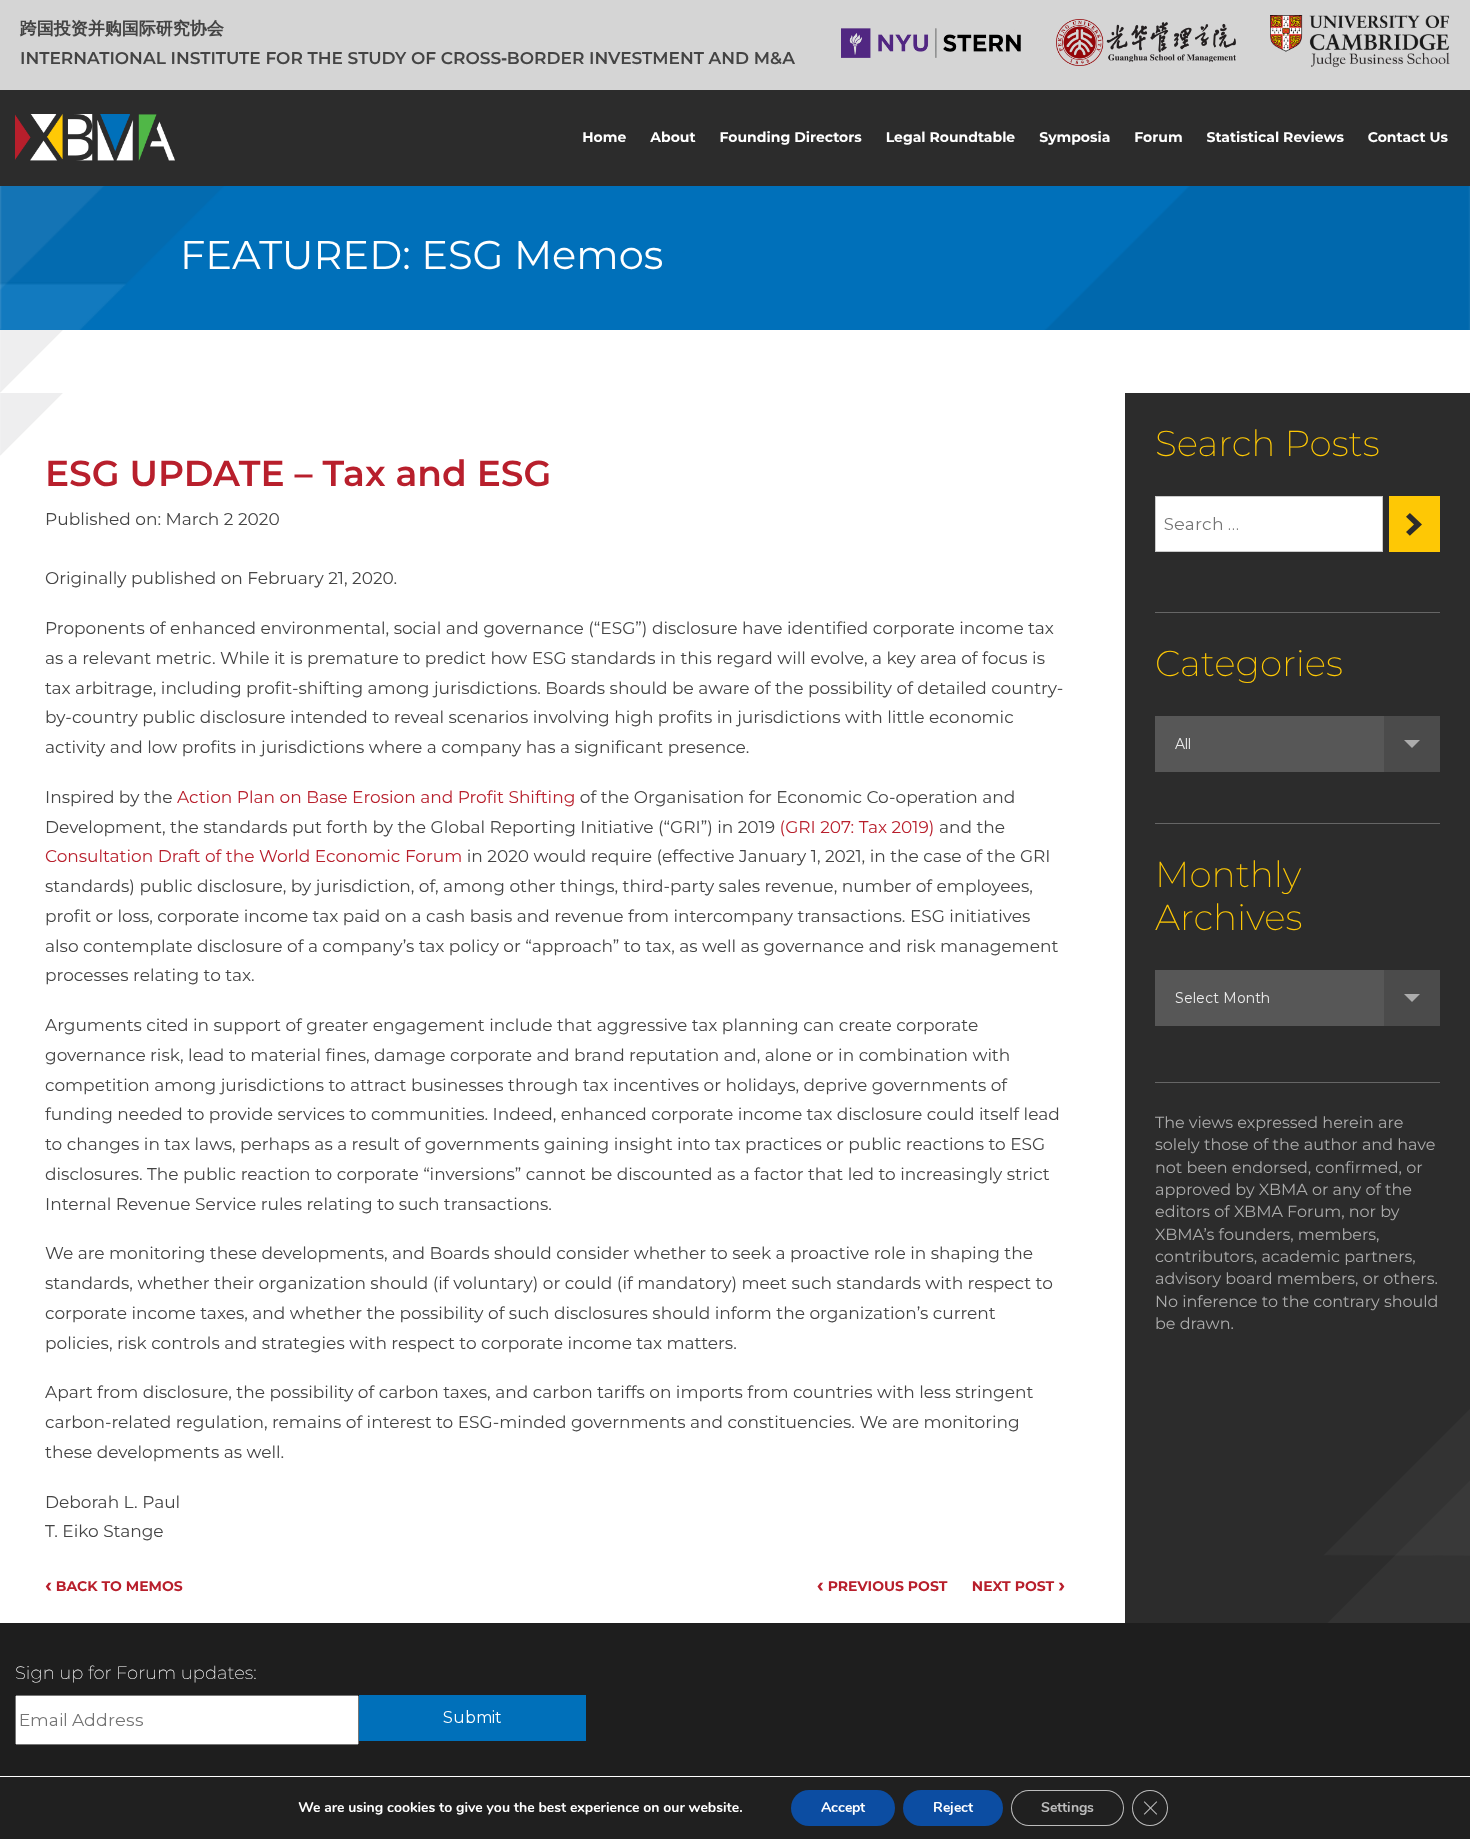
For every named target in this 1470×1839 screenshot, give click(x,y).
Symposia (1074, 137)
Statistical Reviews (1275, 137)
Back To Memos (114, 1586)
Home (604, 137)
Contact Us (1408, 137)
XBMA (95, 137)
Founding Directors (791, 137)
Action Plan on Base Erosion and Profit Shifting (376, 798)
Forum (1158, 137)
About (672, 137)
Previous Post (882, 1586)
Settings (1067, 1807)
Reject (953, 1807)
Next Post (1018, 1586)
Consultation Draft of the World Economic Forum (253, 857)
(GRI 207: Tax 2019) (857, 828)
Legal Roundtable (951, 137)
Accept (843, 1807)
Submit (472, 1717)
